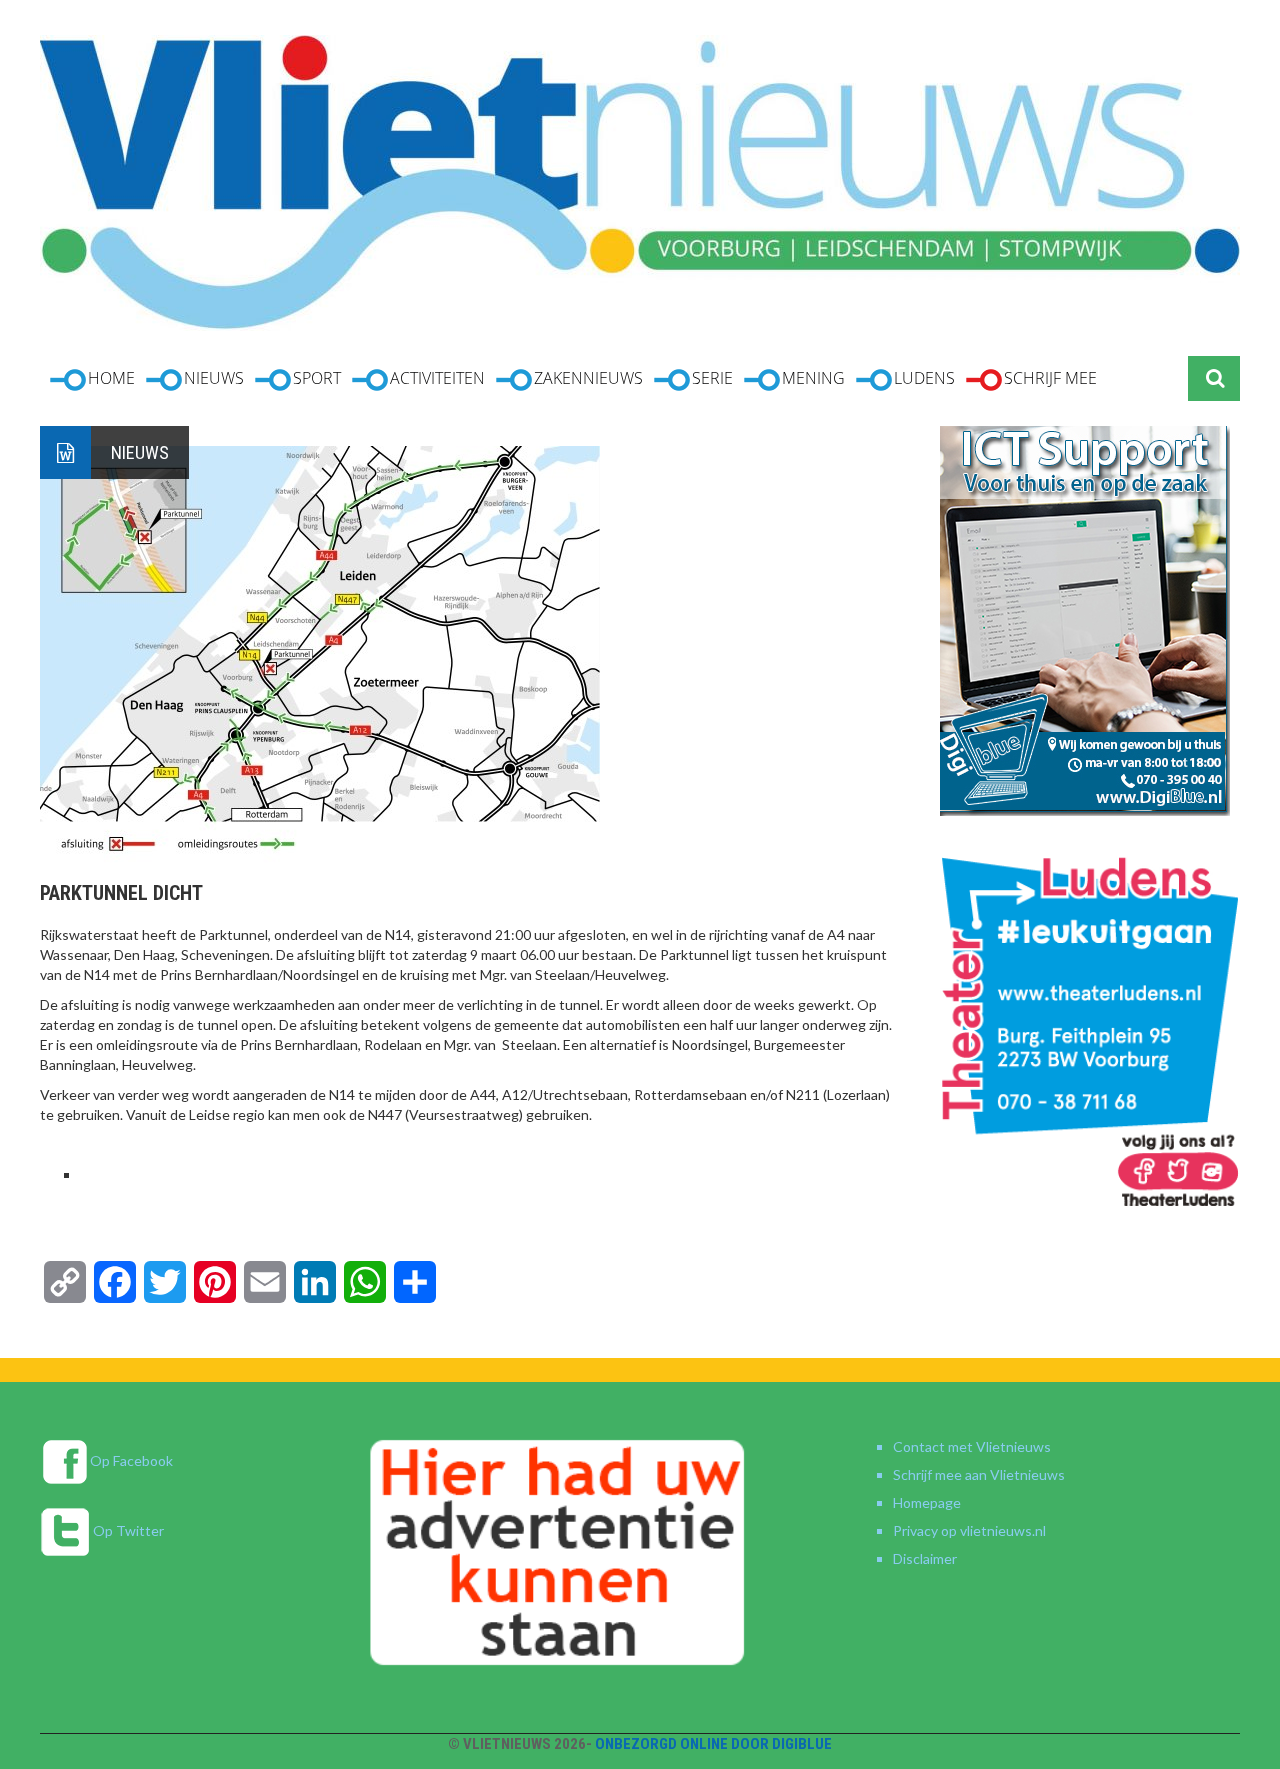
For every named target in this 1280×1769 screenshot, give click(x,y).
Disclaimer (925, 1558)
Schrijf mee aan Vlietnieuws (979, 1474)
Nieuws (140, 452)
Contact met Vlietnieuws (972, 1446)
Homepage (927, 1502)
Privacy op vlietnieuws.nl (969, 1530)
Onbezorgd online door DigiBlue (713, 1744)
